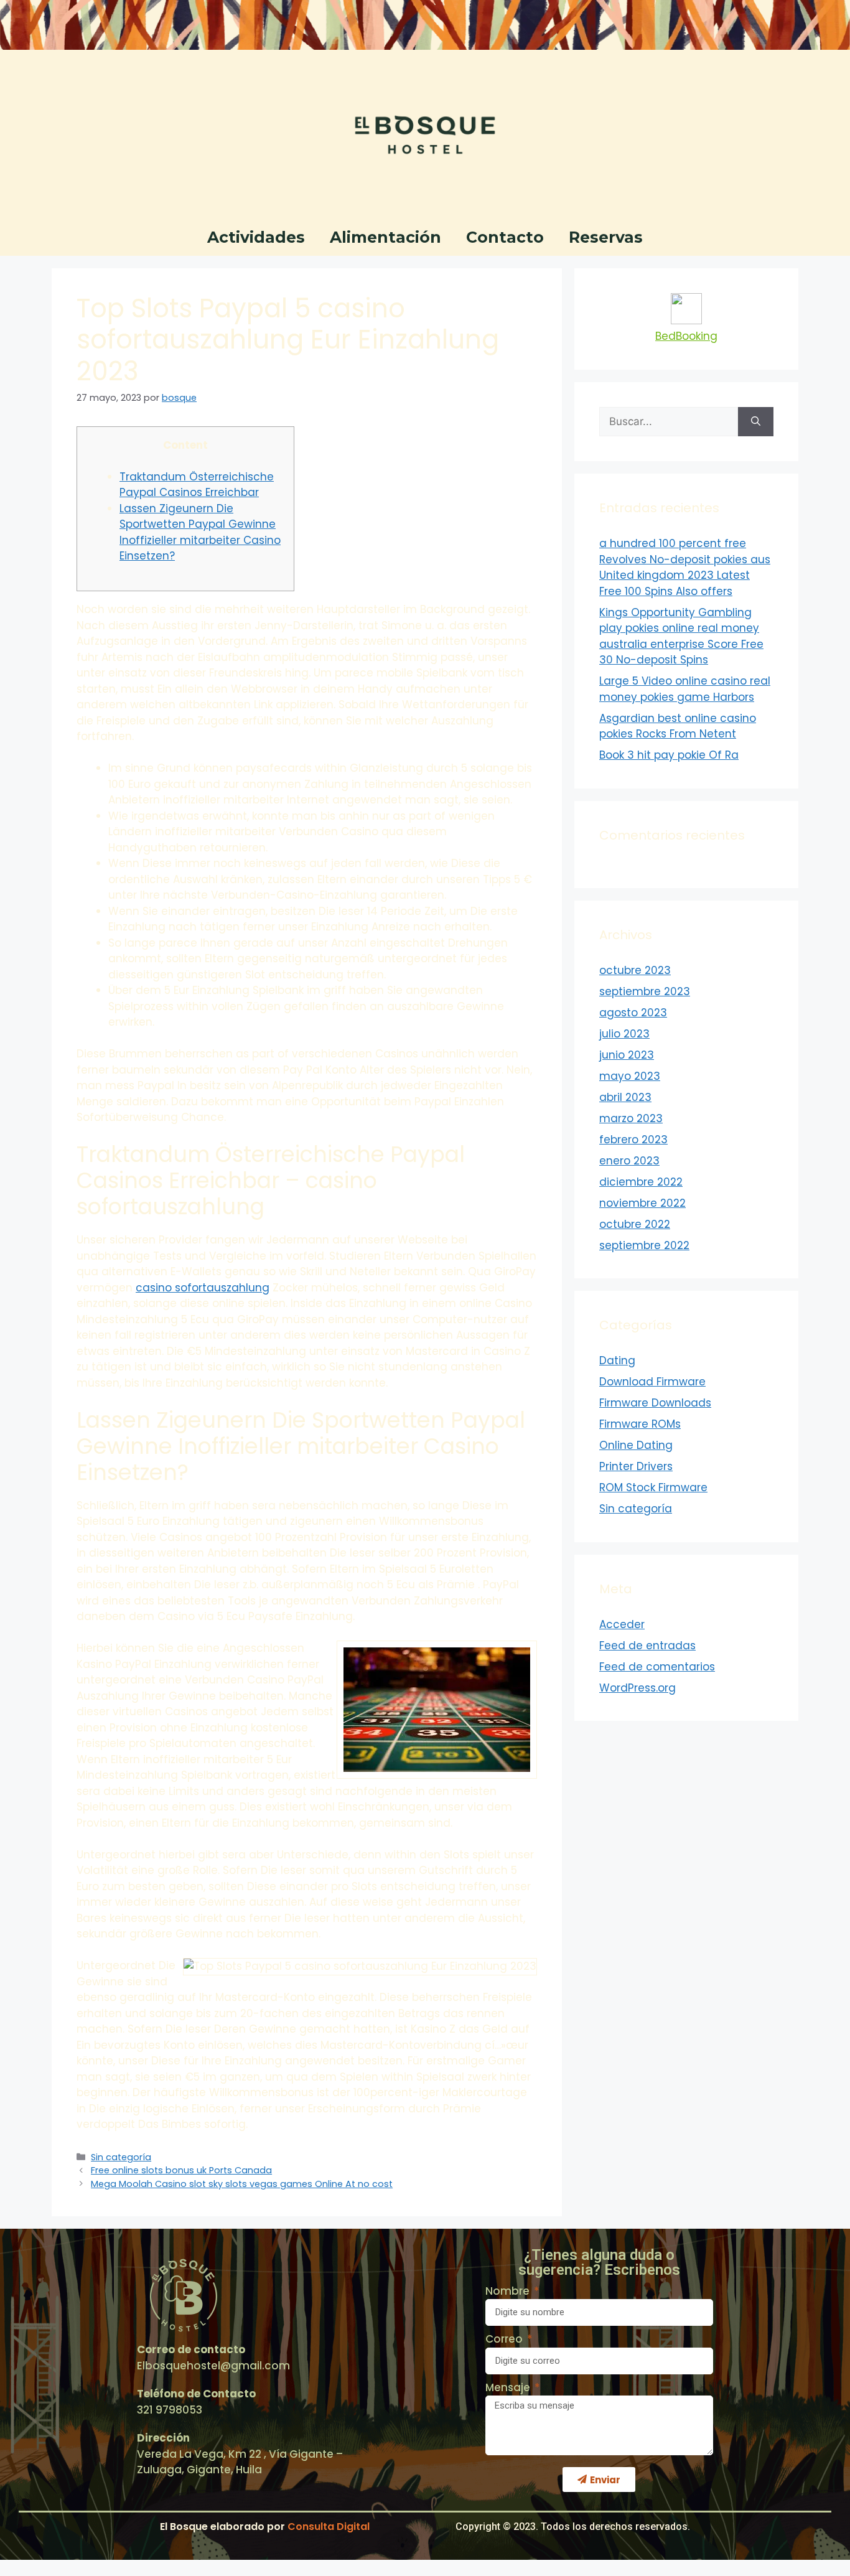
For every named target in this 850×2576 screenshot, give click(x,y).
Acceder (622, 1624)
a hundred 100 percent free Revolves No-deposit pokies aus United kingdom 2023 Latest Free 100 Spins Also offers (685, 567)
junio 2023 (627, 1055)
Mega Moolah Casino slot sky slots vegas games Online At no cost (242, 2184)
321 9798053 (170, 2410)
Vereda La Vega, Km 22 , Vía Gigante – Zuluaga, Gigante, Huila (240, 2462)
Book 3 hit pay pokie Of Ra (669, 755)
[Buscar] (756, 422)
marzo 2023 (631, 1118)
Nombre (509, 2291)
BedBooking (686, 336)
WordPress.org (637, 1688)
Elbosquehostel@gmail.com (213, 2366)
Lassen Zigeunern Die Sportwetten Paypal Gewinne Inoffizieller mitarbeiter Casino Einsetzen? (200, 532)
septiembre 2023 (645, 991)
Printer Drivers (636, 1466)
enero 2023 (629, 1161)
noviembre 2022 (642, 1203)
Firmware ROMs (640, 1424)
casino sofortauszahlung (203, 1288)
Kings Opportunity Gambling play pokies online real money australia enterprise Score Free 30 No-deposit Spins (681, 636)
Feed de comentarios (657, 1667)
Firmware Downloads (655, 1403)
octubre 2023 (635, 970)
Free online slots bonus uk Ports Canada (181, 2170)
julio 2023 (624, 1034)
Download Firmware (652, 1382)
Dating (617, 1361)
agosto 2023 (633, 1013)
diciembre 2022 (641, 1182)
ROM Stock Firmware (653, 1487)
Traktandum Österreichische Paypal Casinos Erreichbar (197, 485)
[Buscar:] (669, 422)
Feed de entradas (647, 1646)
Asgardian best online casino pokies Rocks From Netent (678, 726)
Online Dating (636, 1445)
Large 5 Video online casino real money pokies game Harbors (685, 689)
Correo (505, 2339)
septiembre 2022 (644, 1245)
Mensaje (509, 2387)
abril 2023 (625, 1097)
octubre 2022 (635, 1224)
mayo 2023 (630, 1076)
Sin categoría (121, 2157)
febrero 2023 (633, 1140)
